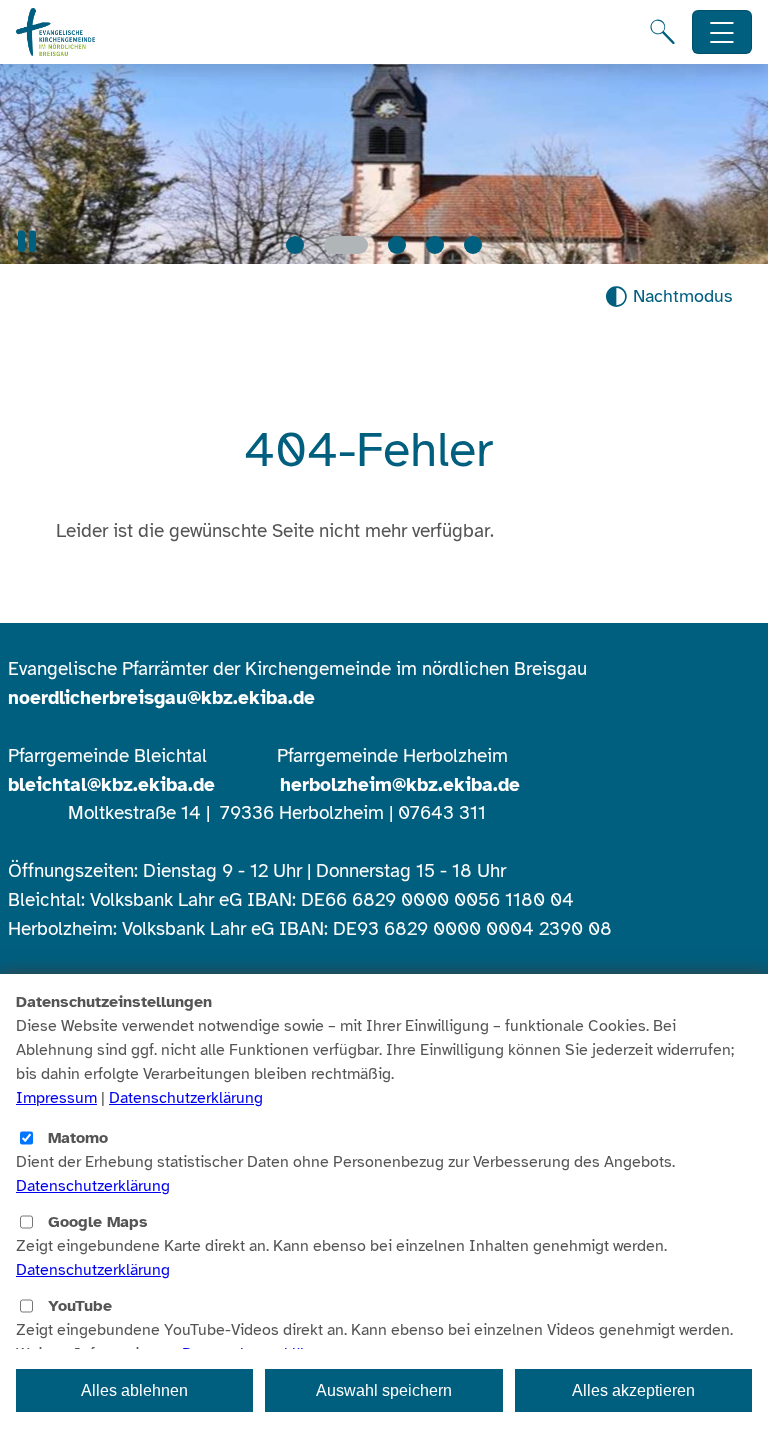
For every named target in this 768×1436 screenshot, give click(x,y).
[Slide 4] (435, 245)
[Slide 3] (397, 245)
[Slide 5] (473, 245)
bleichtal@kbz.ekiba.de (111, 785)
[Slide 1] (295, 245)
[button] (27, 241)
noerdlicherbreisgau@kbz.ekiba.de (161, 698)
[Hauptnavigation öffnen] (722, 32)
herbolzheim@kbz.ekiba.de (400, 785)
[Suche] (662, 32)
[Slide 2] (346, 245)
